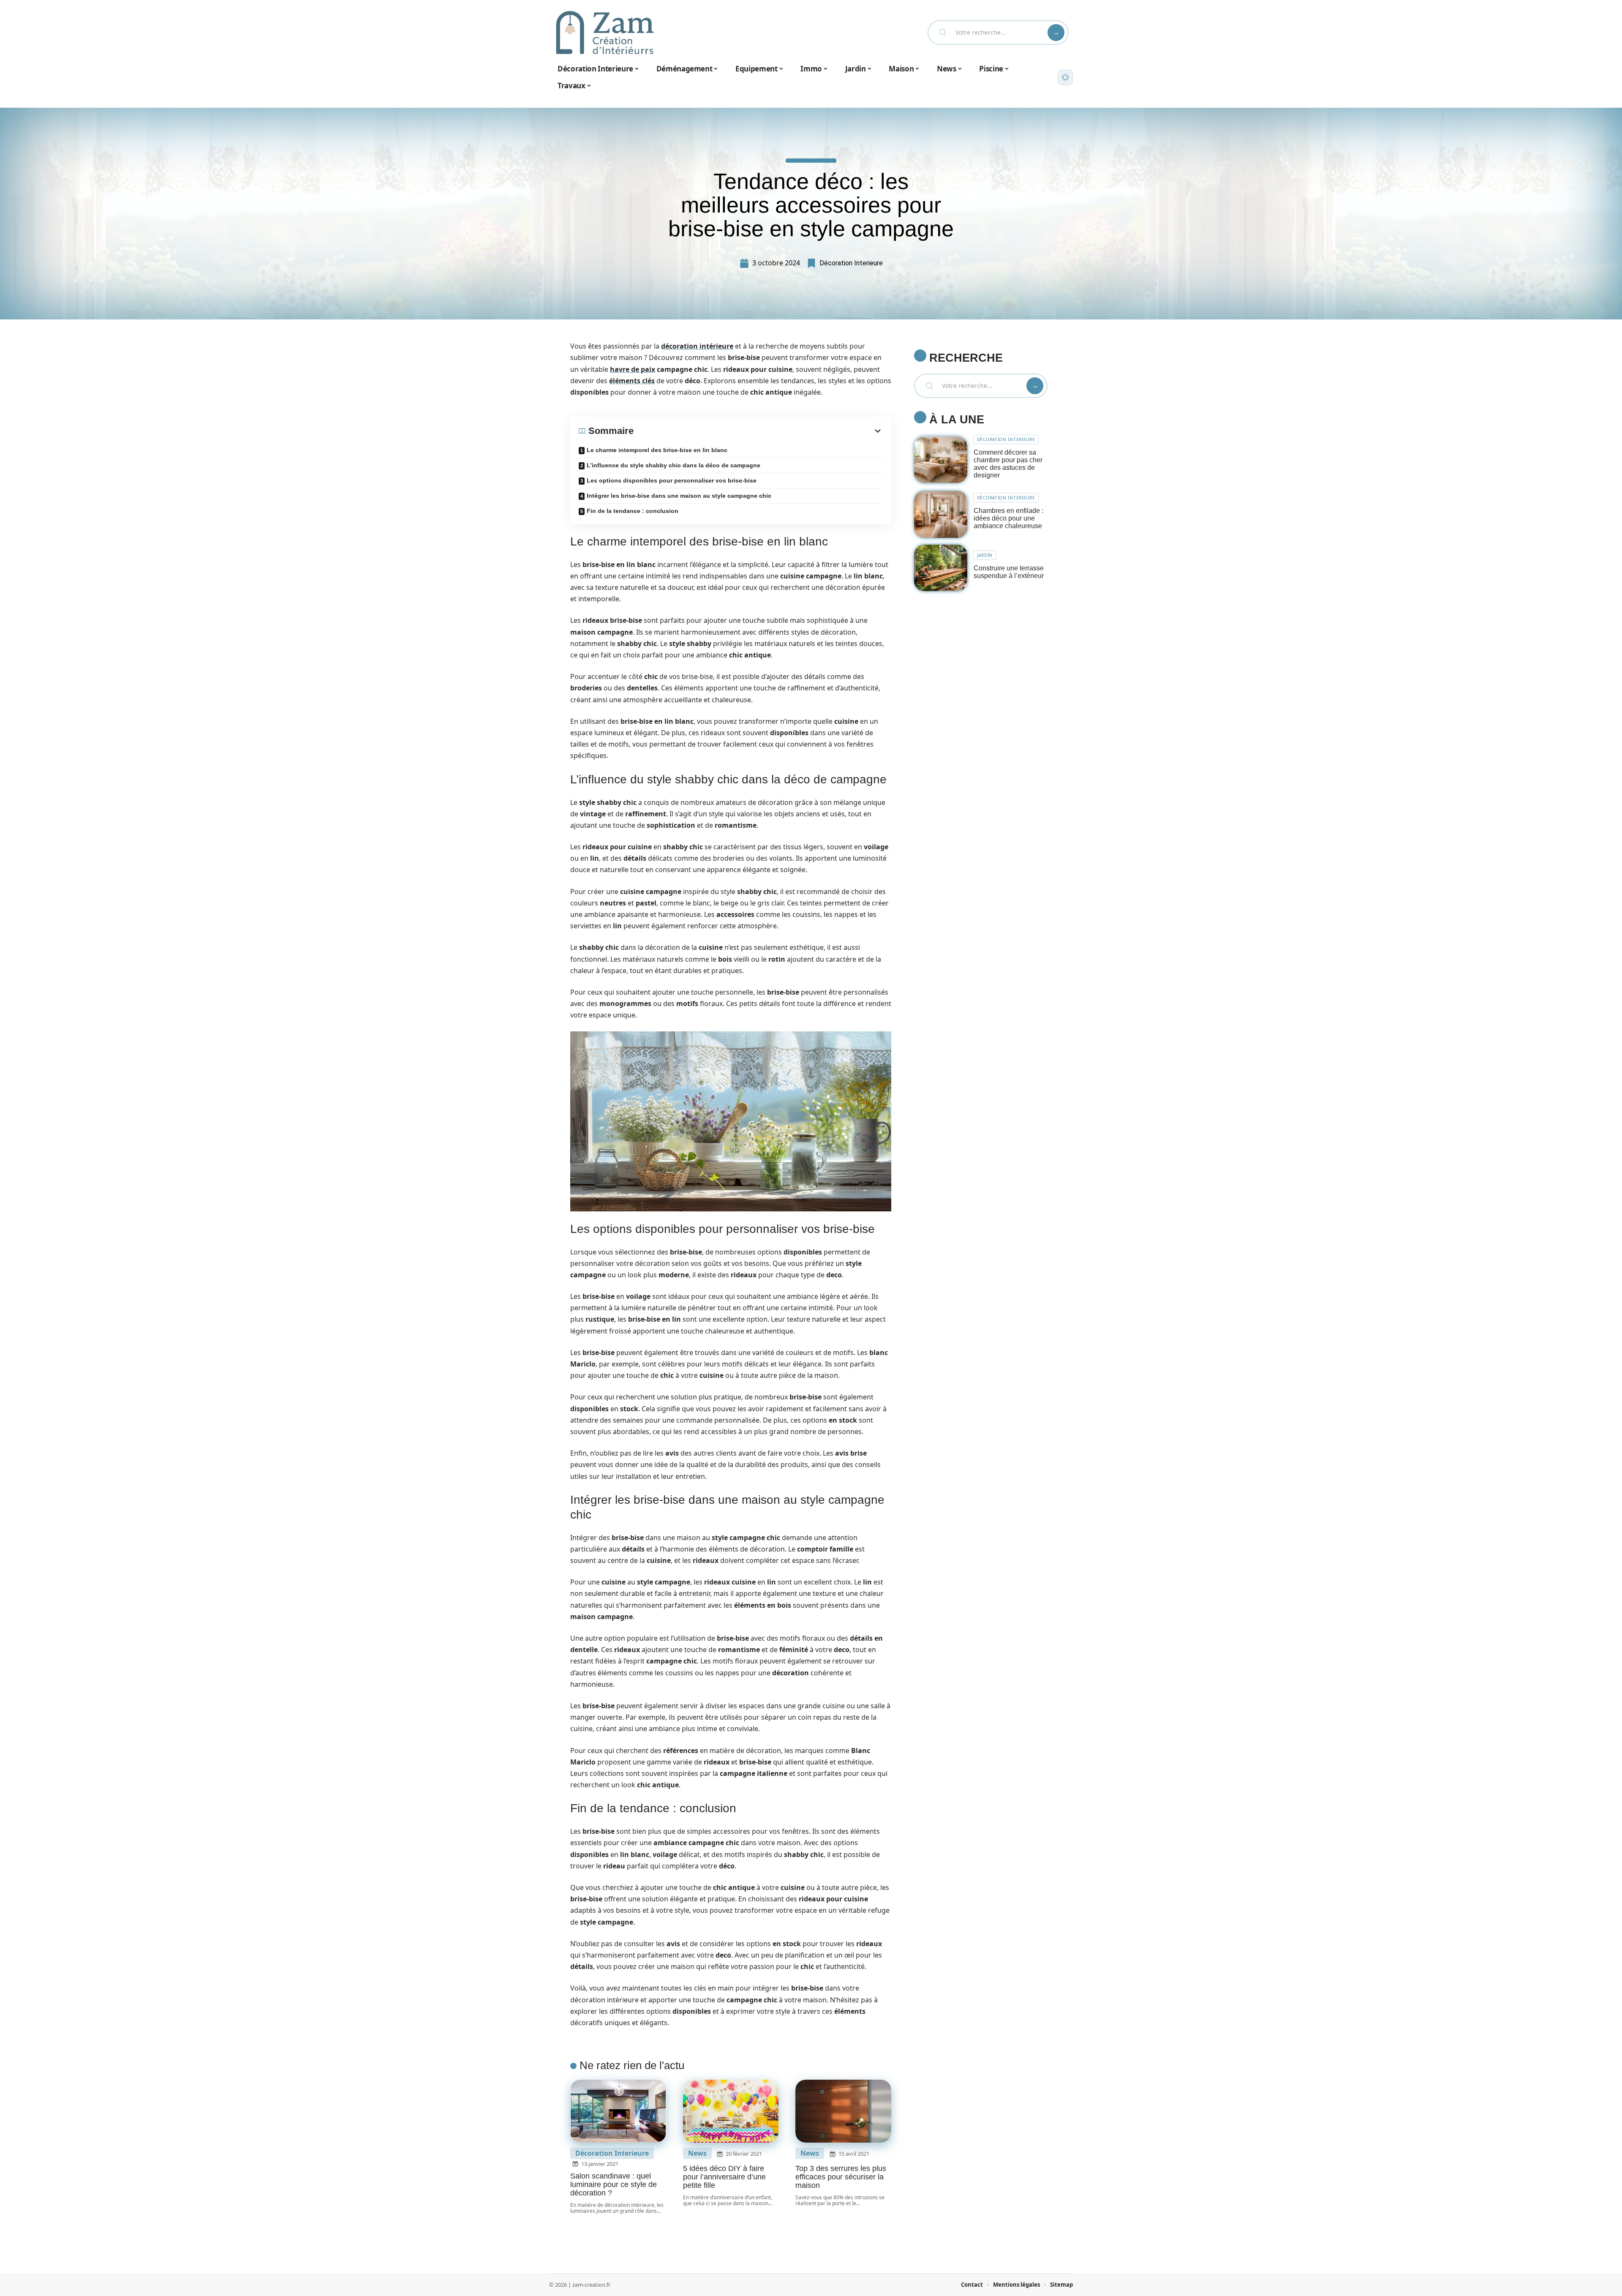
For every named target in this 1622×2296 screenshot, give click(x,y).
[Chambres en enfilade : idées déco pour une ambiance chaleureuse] (941, 514)
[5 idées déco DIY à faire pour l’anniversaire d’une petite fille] (731, 2111)
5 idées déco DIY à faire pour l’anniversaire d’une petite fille (724, 2177)
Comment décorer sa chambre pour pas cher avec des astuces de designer (1008, 464)
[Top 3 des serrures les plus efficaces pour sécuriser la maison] (843, 2111)
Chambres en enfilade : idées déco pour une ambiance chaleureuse (1008, 518)
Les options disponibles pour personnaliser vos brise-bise (672, 480)
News (697, 2153)
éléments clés (632, 381)
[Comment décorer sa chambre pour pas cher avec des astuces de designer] (941, 460)
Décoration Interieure (851, 263)
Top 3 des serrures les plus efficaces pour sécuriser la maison (841, 2177)
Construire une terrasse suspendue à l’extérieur (1009, 572)
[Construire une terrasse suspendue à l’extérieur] (941, 568)
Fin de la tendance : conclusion (633, 511)
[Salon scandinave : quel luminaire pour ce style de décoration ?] (618, 2111)
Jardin (985, 555)
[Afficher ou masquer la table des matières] (758, 431)
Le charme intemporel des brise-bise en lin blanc (657, 450)
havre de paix (633, 369)
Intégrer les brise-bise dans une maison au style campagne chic (679, 496)
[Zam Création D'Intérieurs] (605, 33)
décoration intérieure (697, 346)
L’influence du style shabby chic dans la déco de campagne (674, 465)
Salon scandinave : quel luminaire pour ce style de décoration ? (614, 2184)
